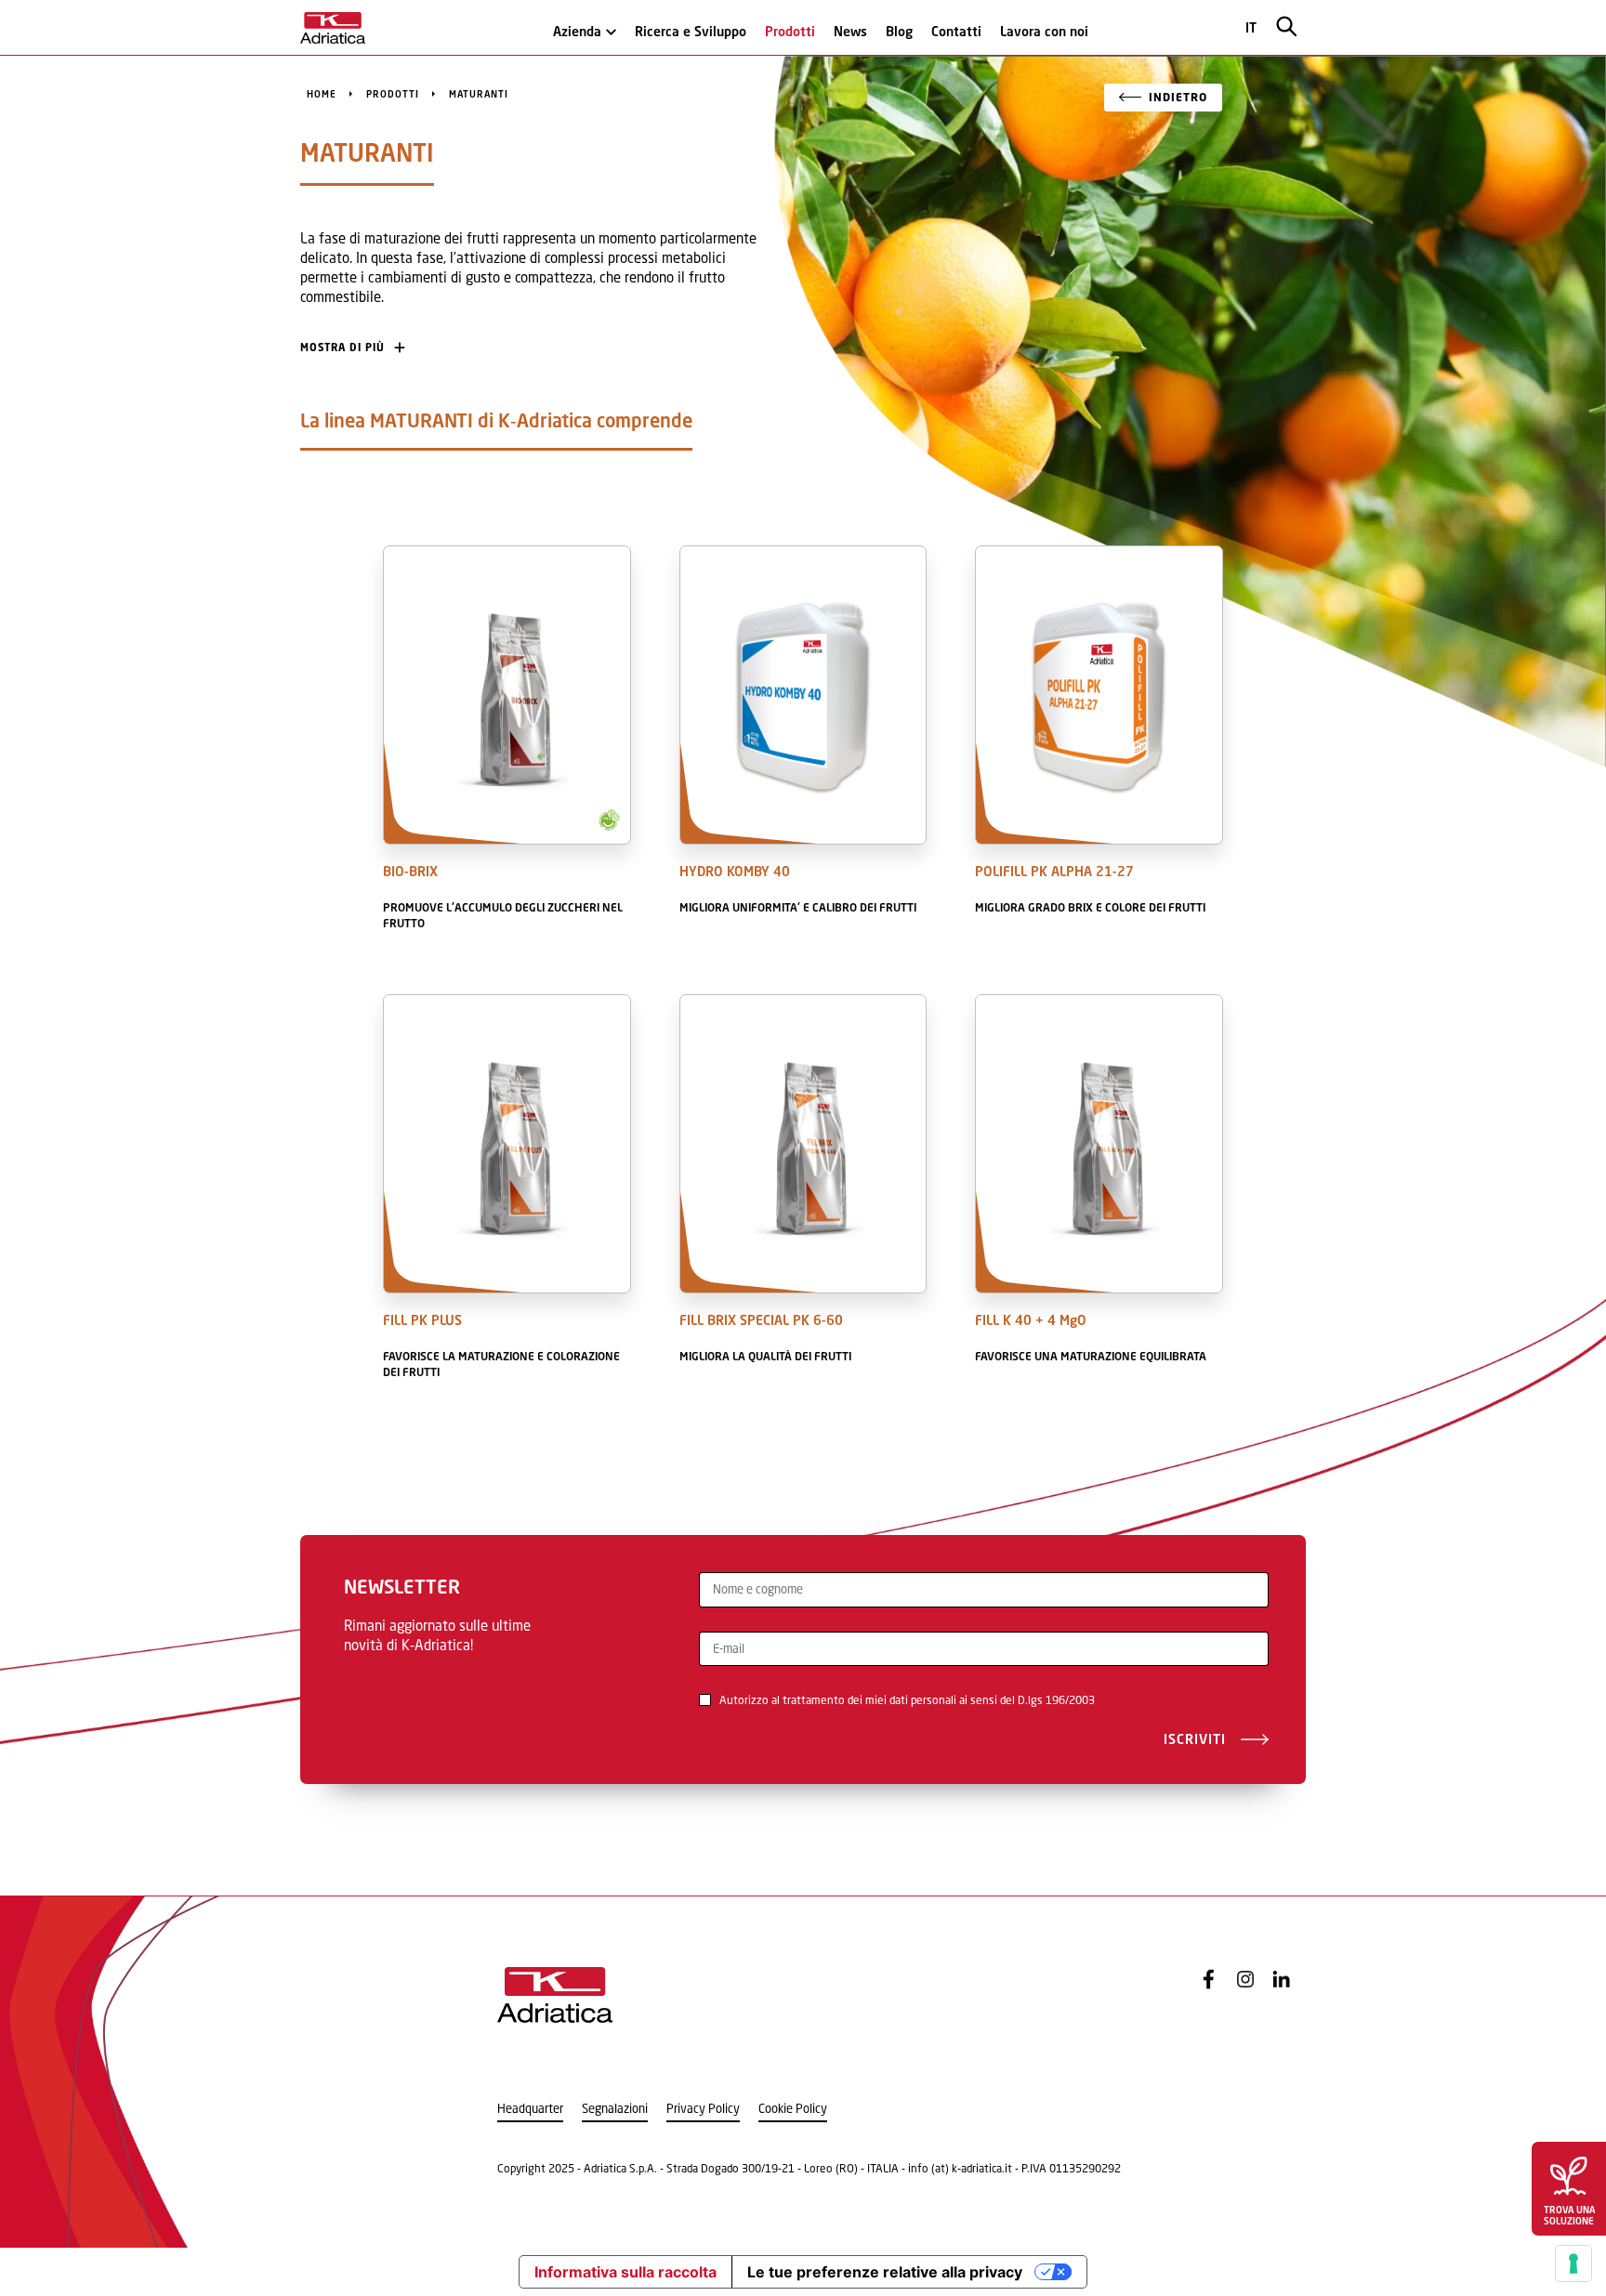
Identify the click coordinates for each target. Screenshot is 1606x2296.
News (850, 31)
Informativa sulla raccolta (625, 2272)
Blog (899, 31)
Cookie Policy (793, 2109)
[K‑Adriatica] (333, 28)
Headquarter (530, 2109)
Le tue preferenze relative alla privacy (885, 2272)
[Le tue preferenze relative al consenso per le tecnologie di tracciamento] (1573, 2263)
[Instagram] (1245, 1979)
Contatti (956, 31)
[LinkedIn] (1282, 1979)
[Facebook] (1209, 1979)
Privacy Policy (703, 2109)
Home (322, 94)
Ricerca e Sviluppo (691, 31)
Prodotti (790, 31)
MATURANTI (479, 94)
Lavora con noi (1044, 31)
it (1251, 27)
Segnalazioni (615, 2109)
